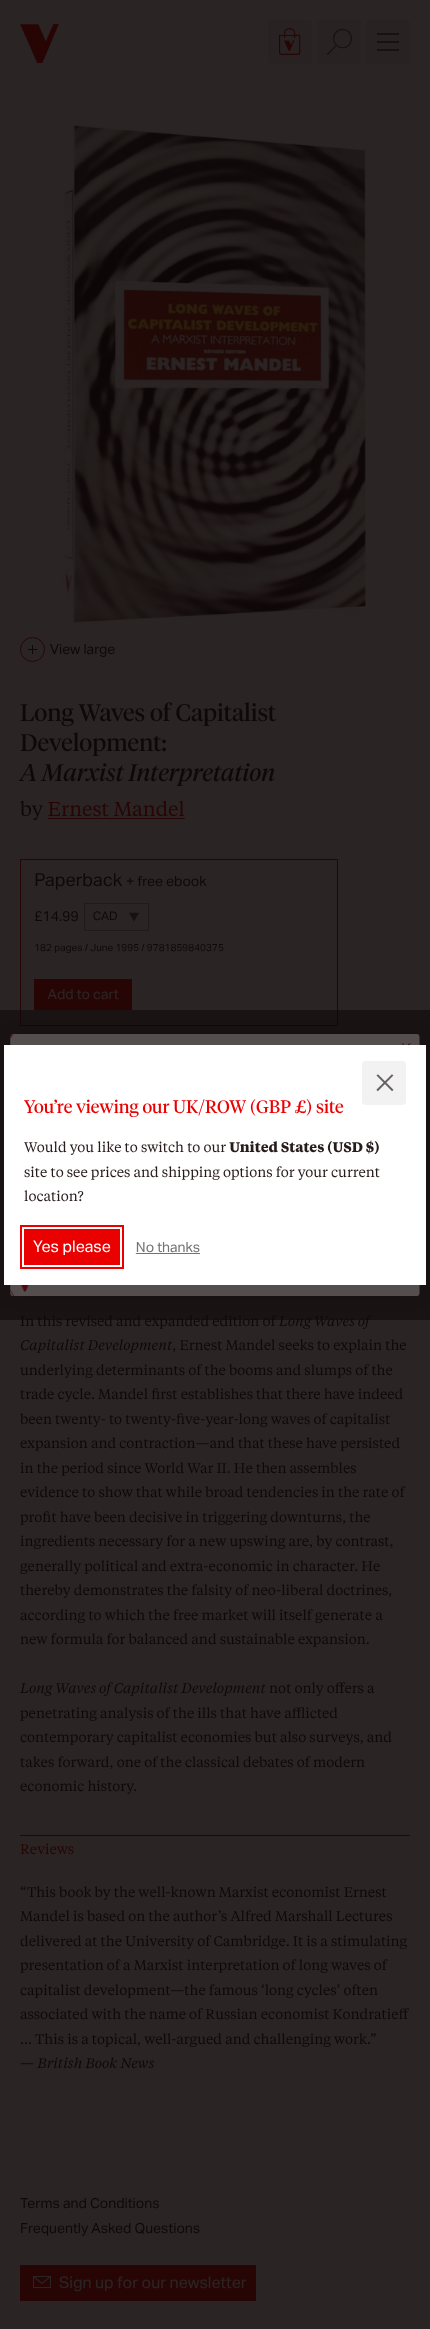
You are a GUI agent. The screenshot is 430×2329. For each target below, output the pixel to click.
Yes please (72, 1246)
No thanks (168, 1247)
